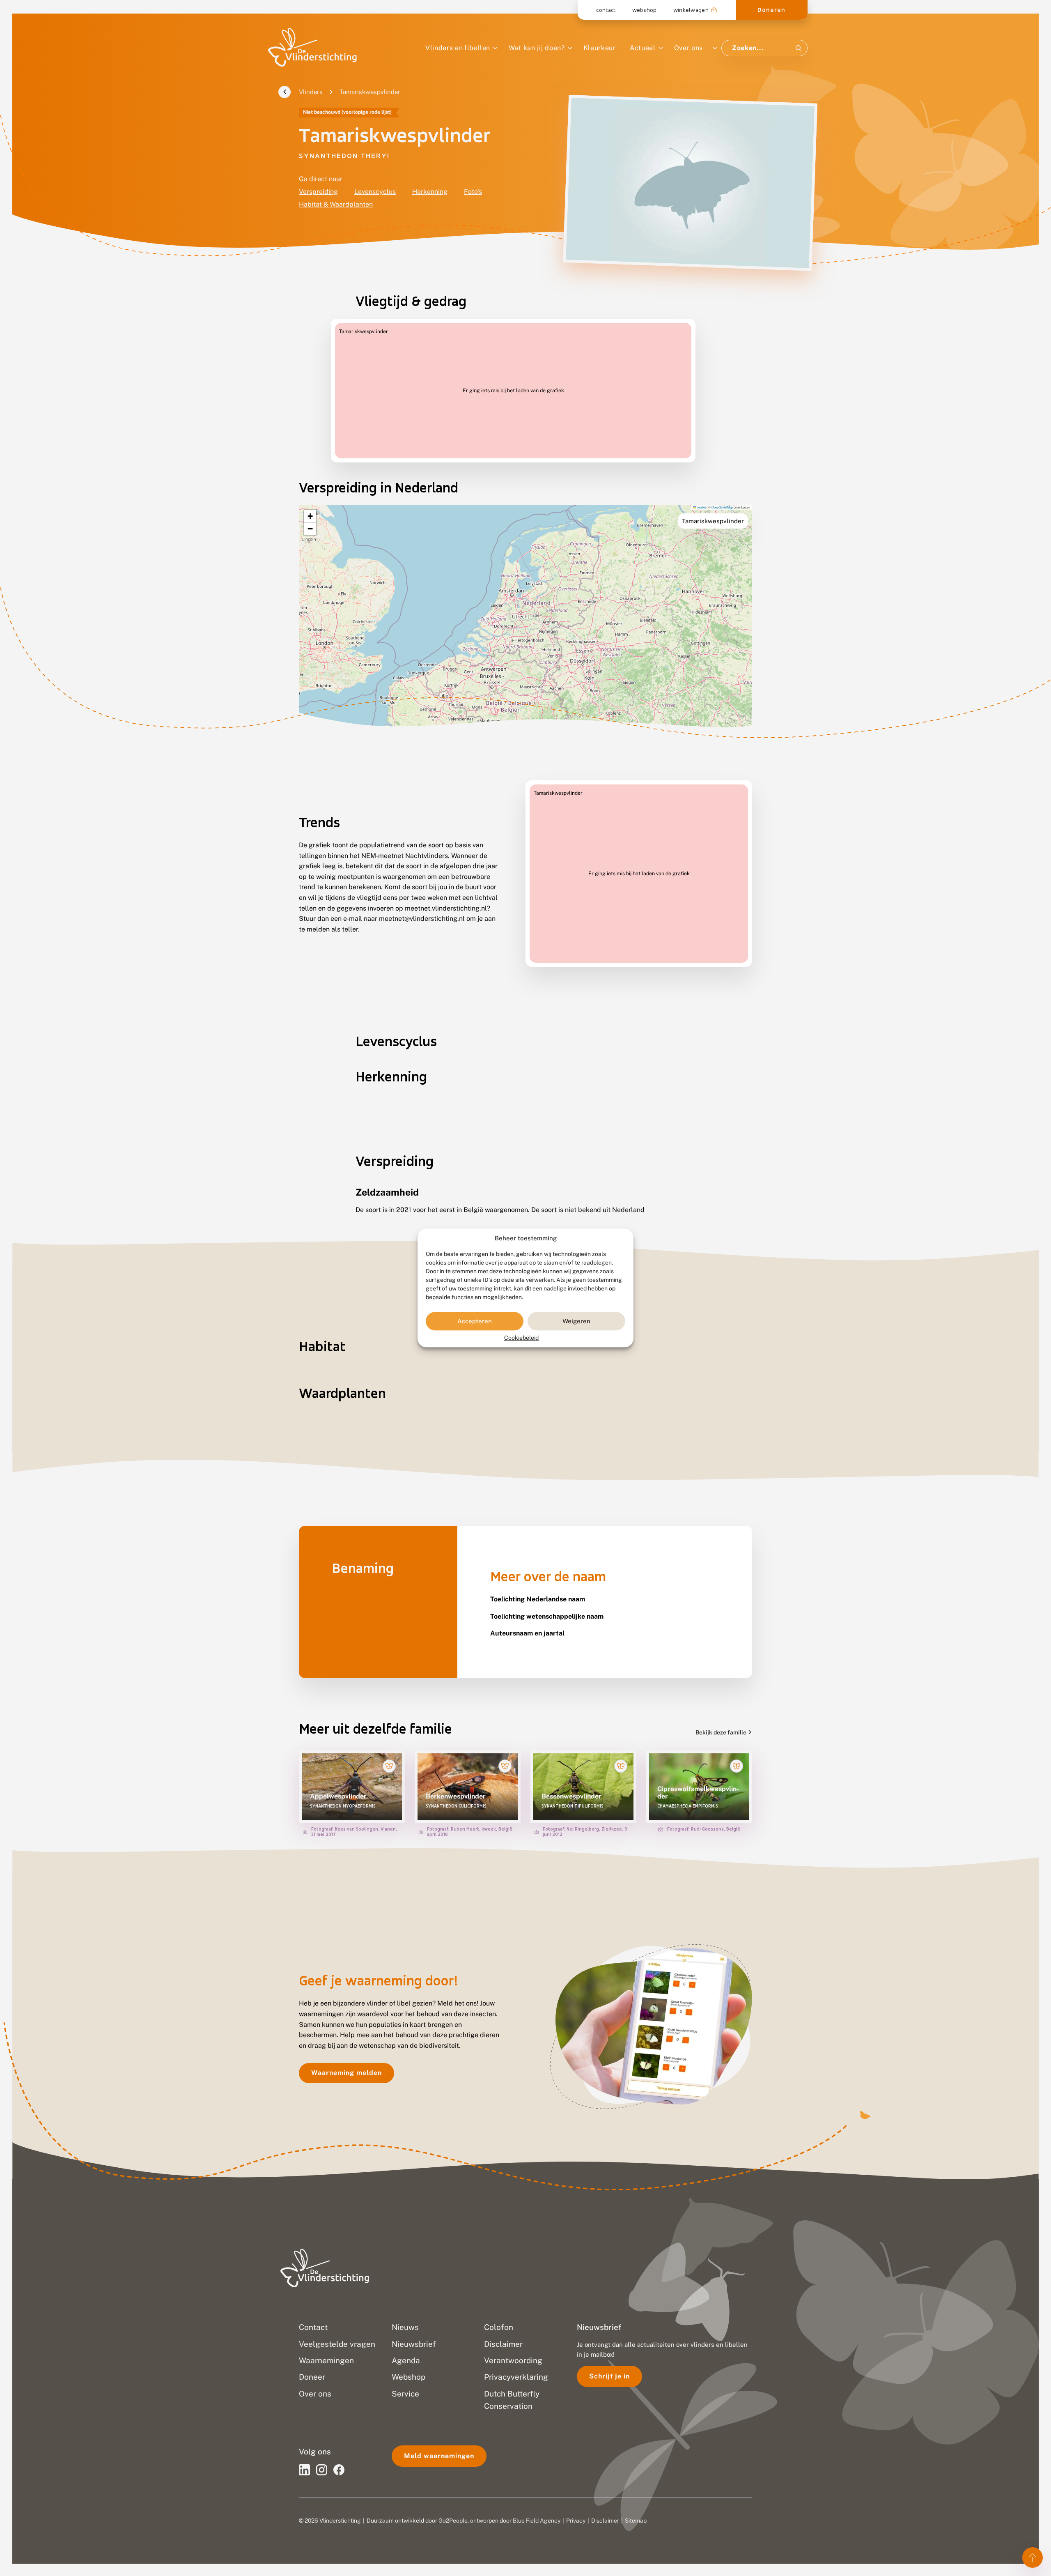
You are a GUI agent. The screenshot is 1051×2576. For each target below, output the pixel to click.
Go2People (453, 2521)
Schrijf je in (609, 2376)
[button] (310, 516)
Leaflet (701, 507)
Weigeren (576, 1321)
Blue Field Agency (537, 2521)
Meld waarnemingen (439, 2456)
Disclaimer (605, 2521)
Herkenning (430, 192)
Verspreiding (318, 192)
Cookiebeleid (521, 1338)
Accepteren (475, 1321)
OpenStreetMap (722, 507)
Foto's (473, 192)
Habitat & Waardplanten (336, 204)
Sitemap (636, 2521)
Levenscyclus (375, 192)
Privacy (576, 2521)
